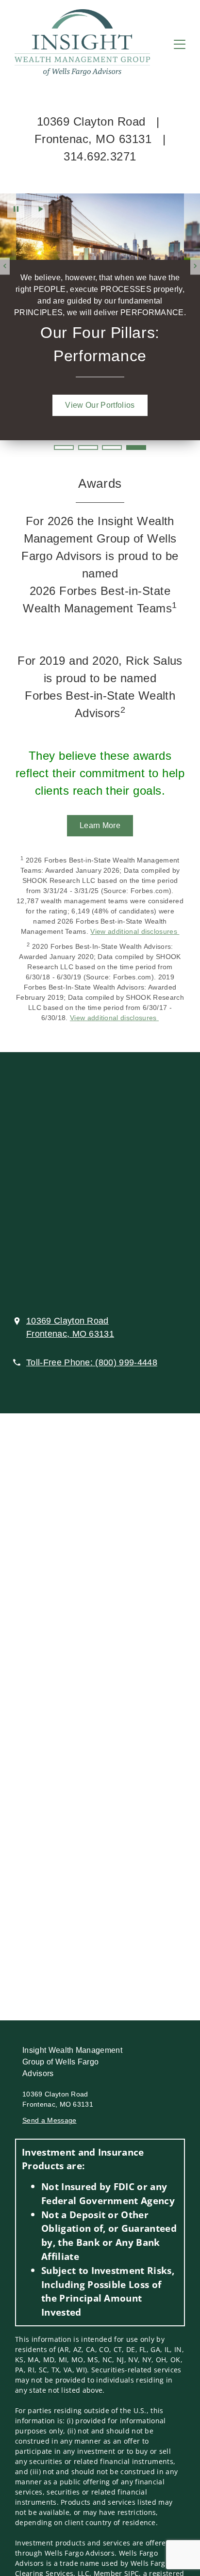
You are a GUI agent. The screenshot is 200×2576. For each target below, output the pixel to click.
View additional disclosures (135, 931)
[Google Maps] (100, 1185)
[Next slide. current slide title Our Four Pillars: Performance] (195, 266)
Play (40, 209)
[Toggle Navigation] (180, 44)
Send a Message (49, 2120)
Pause (16, 209)
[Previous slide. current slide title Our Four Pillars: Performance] (5, 266)
